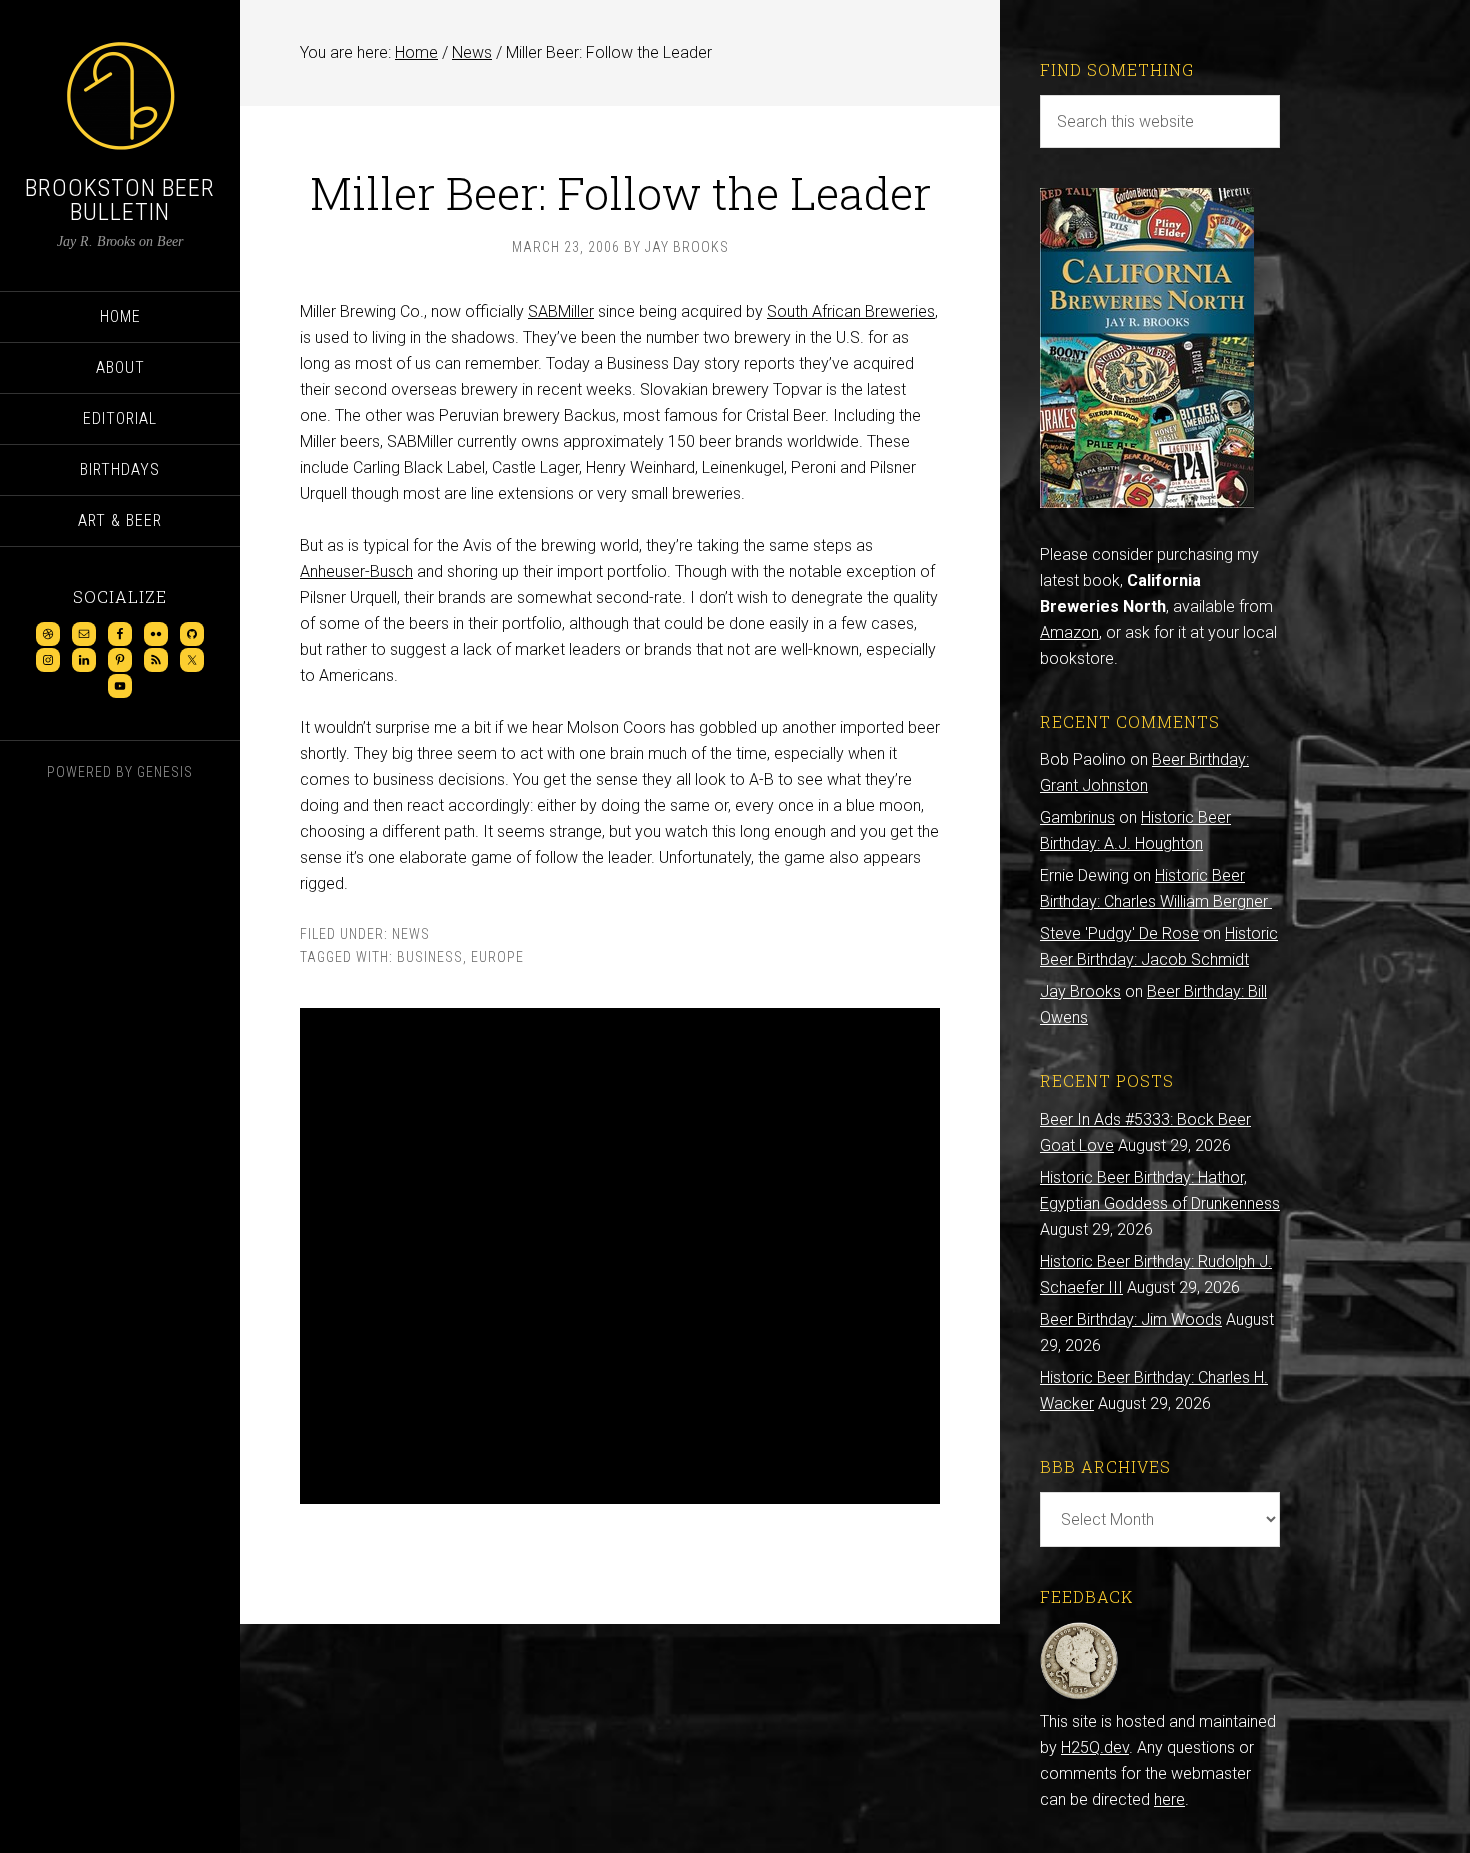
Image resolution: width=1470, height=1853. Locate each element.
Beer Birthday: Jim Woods (1131, 1319)
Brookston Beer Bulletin (120, 200)
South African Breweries (851, 311)
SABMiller (561, 311)
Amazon (1069, 632)
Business (430, 957)
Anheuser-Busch (356, 571)
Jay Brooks (1080, 991)
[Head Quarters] (1079, 1695)
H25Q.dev (1095, 1747)
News (411, 934)
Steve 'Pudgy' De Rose (1119, 933)
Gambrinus (1077, 817)
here (1169, 1799)
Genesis (165, 772)
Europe (497, 957)
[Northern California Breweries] (1147, 502)
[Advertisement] (620, 1256)
